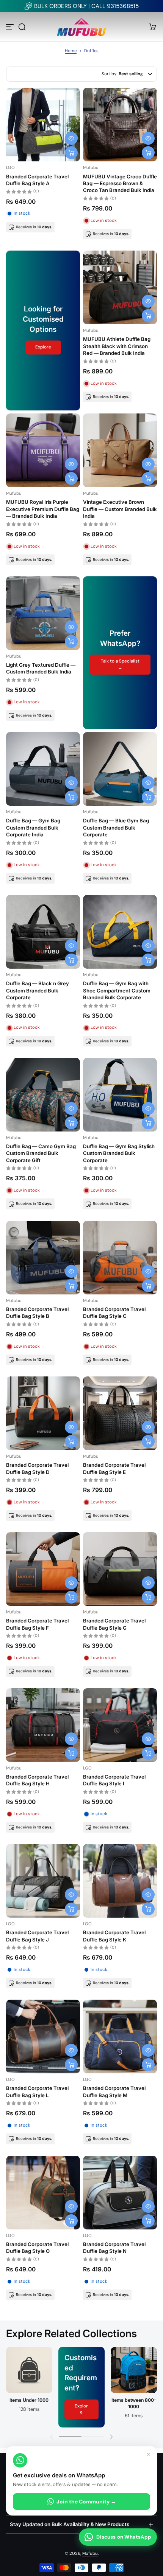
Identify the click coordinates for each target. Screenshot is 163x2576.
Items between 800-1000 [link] (134, 2403)
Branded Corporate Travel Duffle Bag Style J (37, 1936)
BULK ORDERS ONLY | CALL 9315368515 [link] (86, 6)
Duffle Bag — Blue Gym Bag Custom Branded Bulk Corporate (116, 827)
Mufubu (90, 2554)
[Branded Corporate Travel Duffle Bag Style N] (120, 2193)
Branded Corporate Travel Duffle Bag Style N (114, 2248)
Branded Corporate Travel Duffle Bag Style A (37, 180)
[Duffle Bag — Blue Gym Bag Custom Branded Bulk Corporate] (120, 769)
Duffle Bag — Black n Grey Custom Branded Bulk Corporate (38, 990)
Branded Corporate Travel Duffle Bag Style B (37, 1313)
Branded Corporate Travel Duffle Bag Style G (114, 1624)
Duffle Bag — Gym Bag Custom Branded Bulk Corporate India (33, 827)
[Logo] (81, 27)
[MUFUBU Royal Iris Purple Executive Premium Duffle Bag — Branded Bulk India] (43, 450)
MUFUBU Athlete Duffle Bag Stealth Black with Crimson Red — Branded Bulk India (117, 346)
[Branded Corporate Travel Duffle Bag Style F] (43, 1569)
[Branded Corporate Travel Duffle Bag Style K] (120, 1881)
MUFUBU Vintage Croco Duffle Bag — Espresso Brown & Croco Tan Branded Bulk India (120, 183)
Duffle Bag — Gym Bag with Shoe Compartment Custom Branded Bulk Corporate (117, 990)
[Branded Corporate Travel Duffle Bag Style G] (120, 1569)
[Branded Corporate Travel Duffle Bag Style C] (120, 1258)
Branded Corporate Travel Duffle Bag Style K (114, 1936)
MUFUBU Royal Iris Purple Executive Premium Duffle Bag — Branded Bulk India (43, 509)
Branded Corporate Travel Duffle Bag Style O (37, 2248)
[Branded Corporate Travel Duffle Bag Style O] (43, 2193)
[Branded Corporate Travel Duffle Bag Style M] (120, 2036)
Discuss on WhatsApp (124, 2537)
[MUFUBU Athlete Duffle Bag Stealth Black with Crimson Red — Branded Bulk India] (120, 287)
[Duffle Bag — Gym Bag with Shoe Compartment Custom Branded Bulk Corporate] (120, 932)
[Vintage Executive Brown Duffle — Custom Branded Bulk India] (120, 450)
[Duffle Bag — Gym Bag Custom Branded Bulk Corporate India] (43, 769)
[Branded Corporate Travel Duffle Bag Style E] (120, 1413)
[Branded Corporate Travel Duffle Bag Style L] (43, 2036)
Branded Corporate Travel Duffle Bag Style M (114, 2091)
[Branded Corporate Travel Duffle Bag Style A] (43, 125)
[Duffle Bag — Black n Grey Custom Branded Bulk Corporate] (43, 932)
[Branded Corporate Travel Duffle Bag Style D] (43, 1413)
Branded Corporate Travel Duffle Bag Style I (114, 1780)
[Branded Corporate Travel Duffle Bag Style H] (43, 1725)
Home (71, 51)
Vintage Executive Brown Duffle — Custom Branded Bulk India (120, 509)
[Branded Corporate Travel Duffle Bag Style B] (43, 1258)
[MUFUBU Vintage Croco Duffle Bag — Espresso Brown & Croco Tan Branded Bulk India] (120, 125)
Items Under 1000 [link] (29, 2400)
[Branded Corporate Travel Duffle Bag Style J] (43, 1881)
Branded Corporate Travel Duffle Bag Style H (37, 1780)
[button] (22, 27)
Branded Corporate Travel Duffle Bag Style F (37, 1624)
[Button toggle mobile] (11, 27)
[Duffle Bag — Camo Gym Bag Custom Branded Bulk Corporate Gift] (43, 1095)
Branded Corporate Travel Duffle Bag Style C (114, 1313)
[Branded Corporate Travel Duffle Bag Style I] (120, 1725)
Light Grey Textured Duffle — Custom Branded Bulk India (41, 668)
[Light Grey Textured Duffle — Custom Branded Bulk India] (43, 613)
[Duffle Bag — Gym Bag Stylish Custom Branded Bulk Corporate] (120, 1095)
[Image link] (29, 2387)
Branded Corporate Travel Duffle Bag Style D (37, 1468)
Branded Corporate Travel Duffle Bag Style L (37, 2091)
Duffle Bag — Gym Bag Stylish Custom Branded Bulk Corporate (119, 1153)
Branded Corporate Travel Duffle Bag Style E (114, 1468)
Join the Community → (86, 2502)
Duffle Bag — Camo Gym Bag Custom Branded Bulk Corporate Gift (41, 1153)
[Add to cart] (71, 153)
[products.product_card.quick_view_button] (71, 138)
